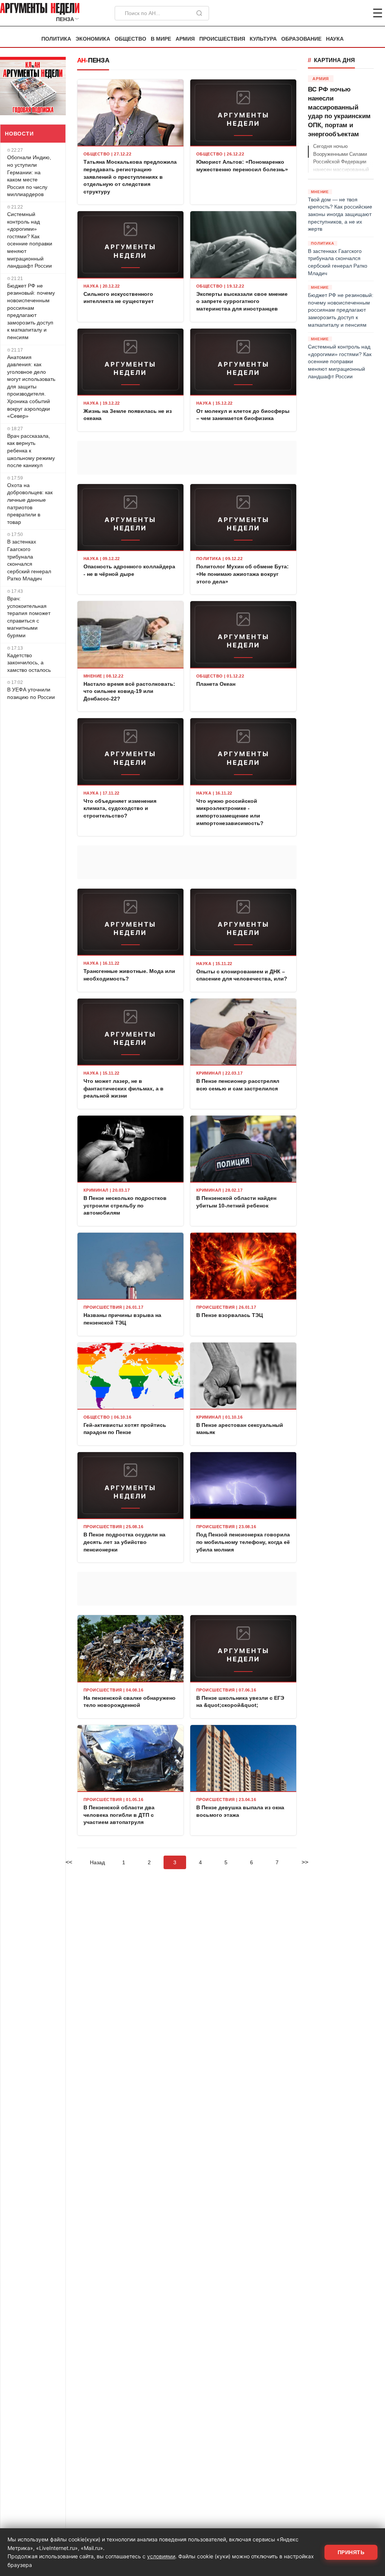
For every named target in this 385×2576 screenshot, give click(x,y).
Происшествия (222, 39)
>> (305, 1862)
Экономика (93, 39)
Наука (335, 39)
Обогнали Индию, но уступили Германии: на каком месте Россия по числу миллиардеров (29, 176)
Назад (97, 1862)
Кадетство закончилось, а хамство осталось (29, 663)
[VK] (357, 13)
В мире (161, 39)
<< (69, 1862)
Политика (56, 39)
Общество (130, 39)
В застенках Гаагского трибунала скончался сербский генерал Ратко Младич (29, 560)
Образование (301, 39)
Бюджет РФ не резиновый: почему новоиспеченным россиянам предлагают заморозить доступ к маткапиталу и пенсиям (31, 311)
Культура (263, 39)
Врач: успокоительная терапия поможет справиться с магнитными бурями (29, 617)
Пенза (99, 60)
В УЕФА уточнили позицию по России (31, 693)
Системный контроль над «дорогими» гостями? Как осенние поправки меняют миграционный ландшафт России (30, 240)
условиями (161, 2556)
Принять (351, 2552)
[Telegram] (338, 13)
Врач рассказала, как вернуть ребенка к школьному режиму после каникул (31, 451)
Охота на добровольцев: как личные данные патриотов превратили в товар (30, 504)
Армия (185, 39)
